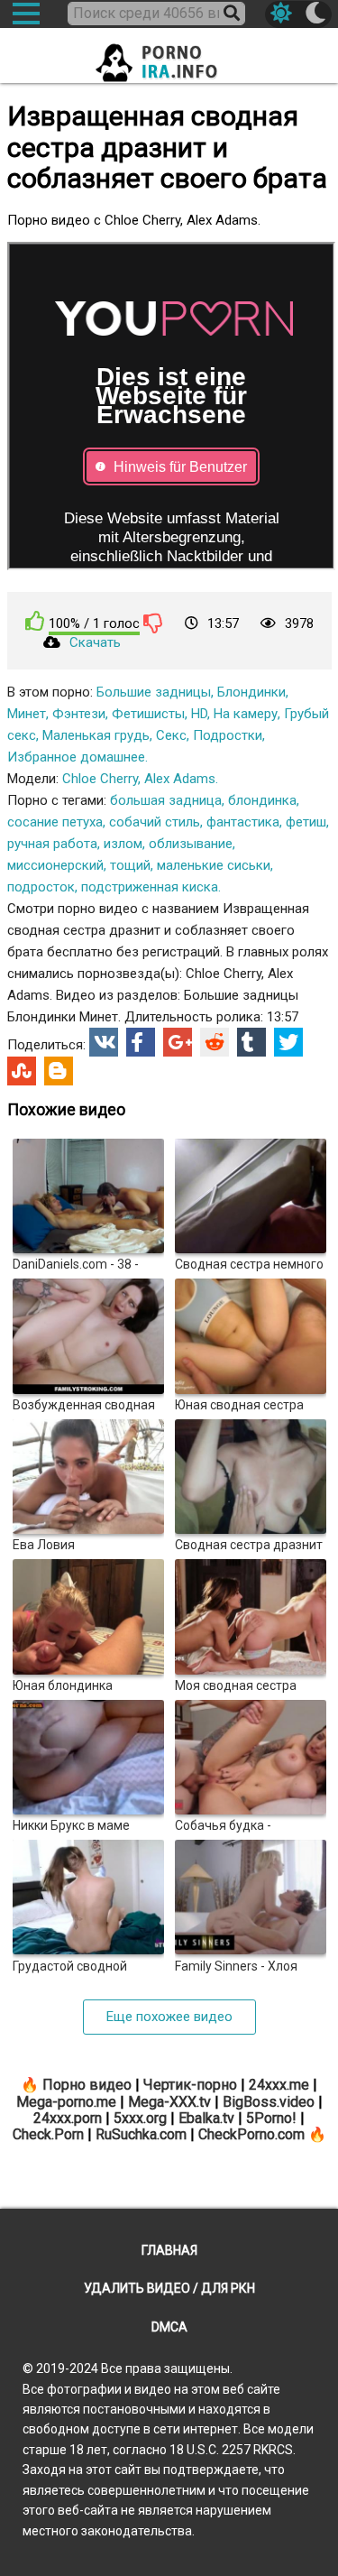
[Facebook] (141, 1042)
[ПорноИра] (169, 57)
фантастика (243, 822)
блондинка (262, 800)
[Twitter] (288, 1042)
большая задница (166, 800)
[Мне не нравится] (153, 623)
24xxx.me (279, 2085)
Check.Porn (48, 2134)
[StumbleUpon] (22, 1071)
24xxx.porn (68, 2118)
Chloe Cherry (100, 779)
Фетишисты (148, 714)
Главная (169, 2250)
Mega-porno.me (66, 2102)
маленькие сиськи (214, 865)
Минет (27, 714)
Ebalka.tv (206, 2118)
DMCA (169, 2327)
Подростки (228, 735)
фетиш (306, 822)
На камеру (246, 714)
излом (123, 844)
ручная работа (52, 844)
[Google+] (178, 1042)
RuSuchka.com (141, 2134)
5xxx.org (140, 2118)
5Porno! (271, 2118)
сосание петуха (55, 822)
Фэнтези (79, 714)
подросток (41, 887)
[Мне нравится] (35, 621)
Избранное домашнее (76, 757)
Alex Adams (180, 779)
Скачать (95, 642)
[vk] (104, 1042)
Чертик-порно (190, 2085)
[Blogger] (59, 1071)
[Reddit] (215, 1042)
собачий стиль (155, 822)
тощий (130, 865)
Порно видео (87, 2085)
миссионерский (55, 865)
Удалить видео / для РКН (169, 2288)
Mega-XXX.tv (169, 2102)
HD (199, 714)
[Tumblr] (251, 1042)
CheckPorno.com (251, 2134)
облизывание (191, 844)
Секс (171, 735)
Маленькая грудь (96, 735)
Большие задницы (154, 692)
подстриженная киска (150, 887)
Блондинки (251, 692)
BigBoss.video (269, 2102)
